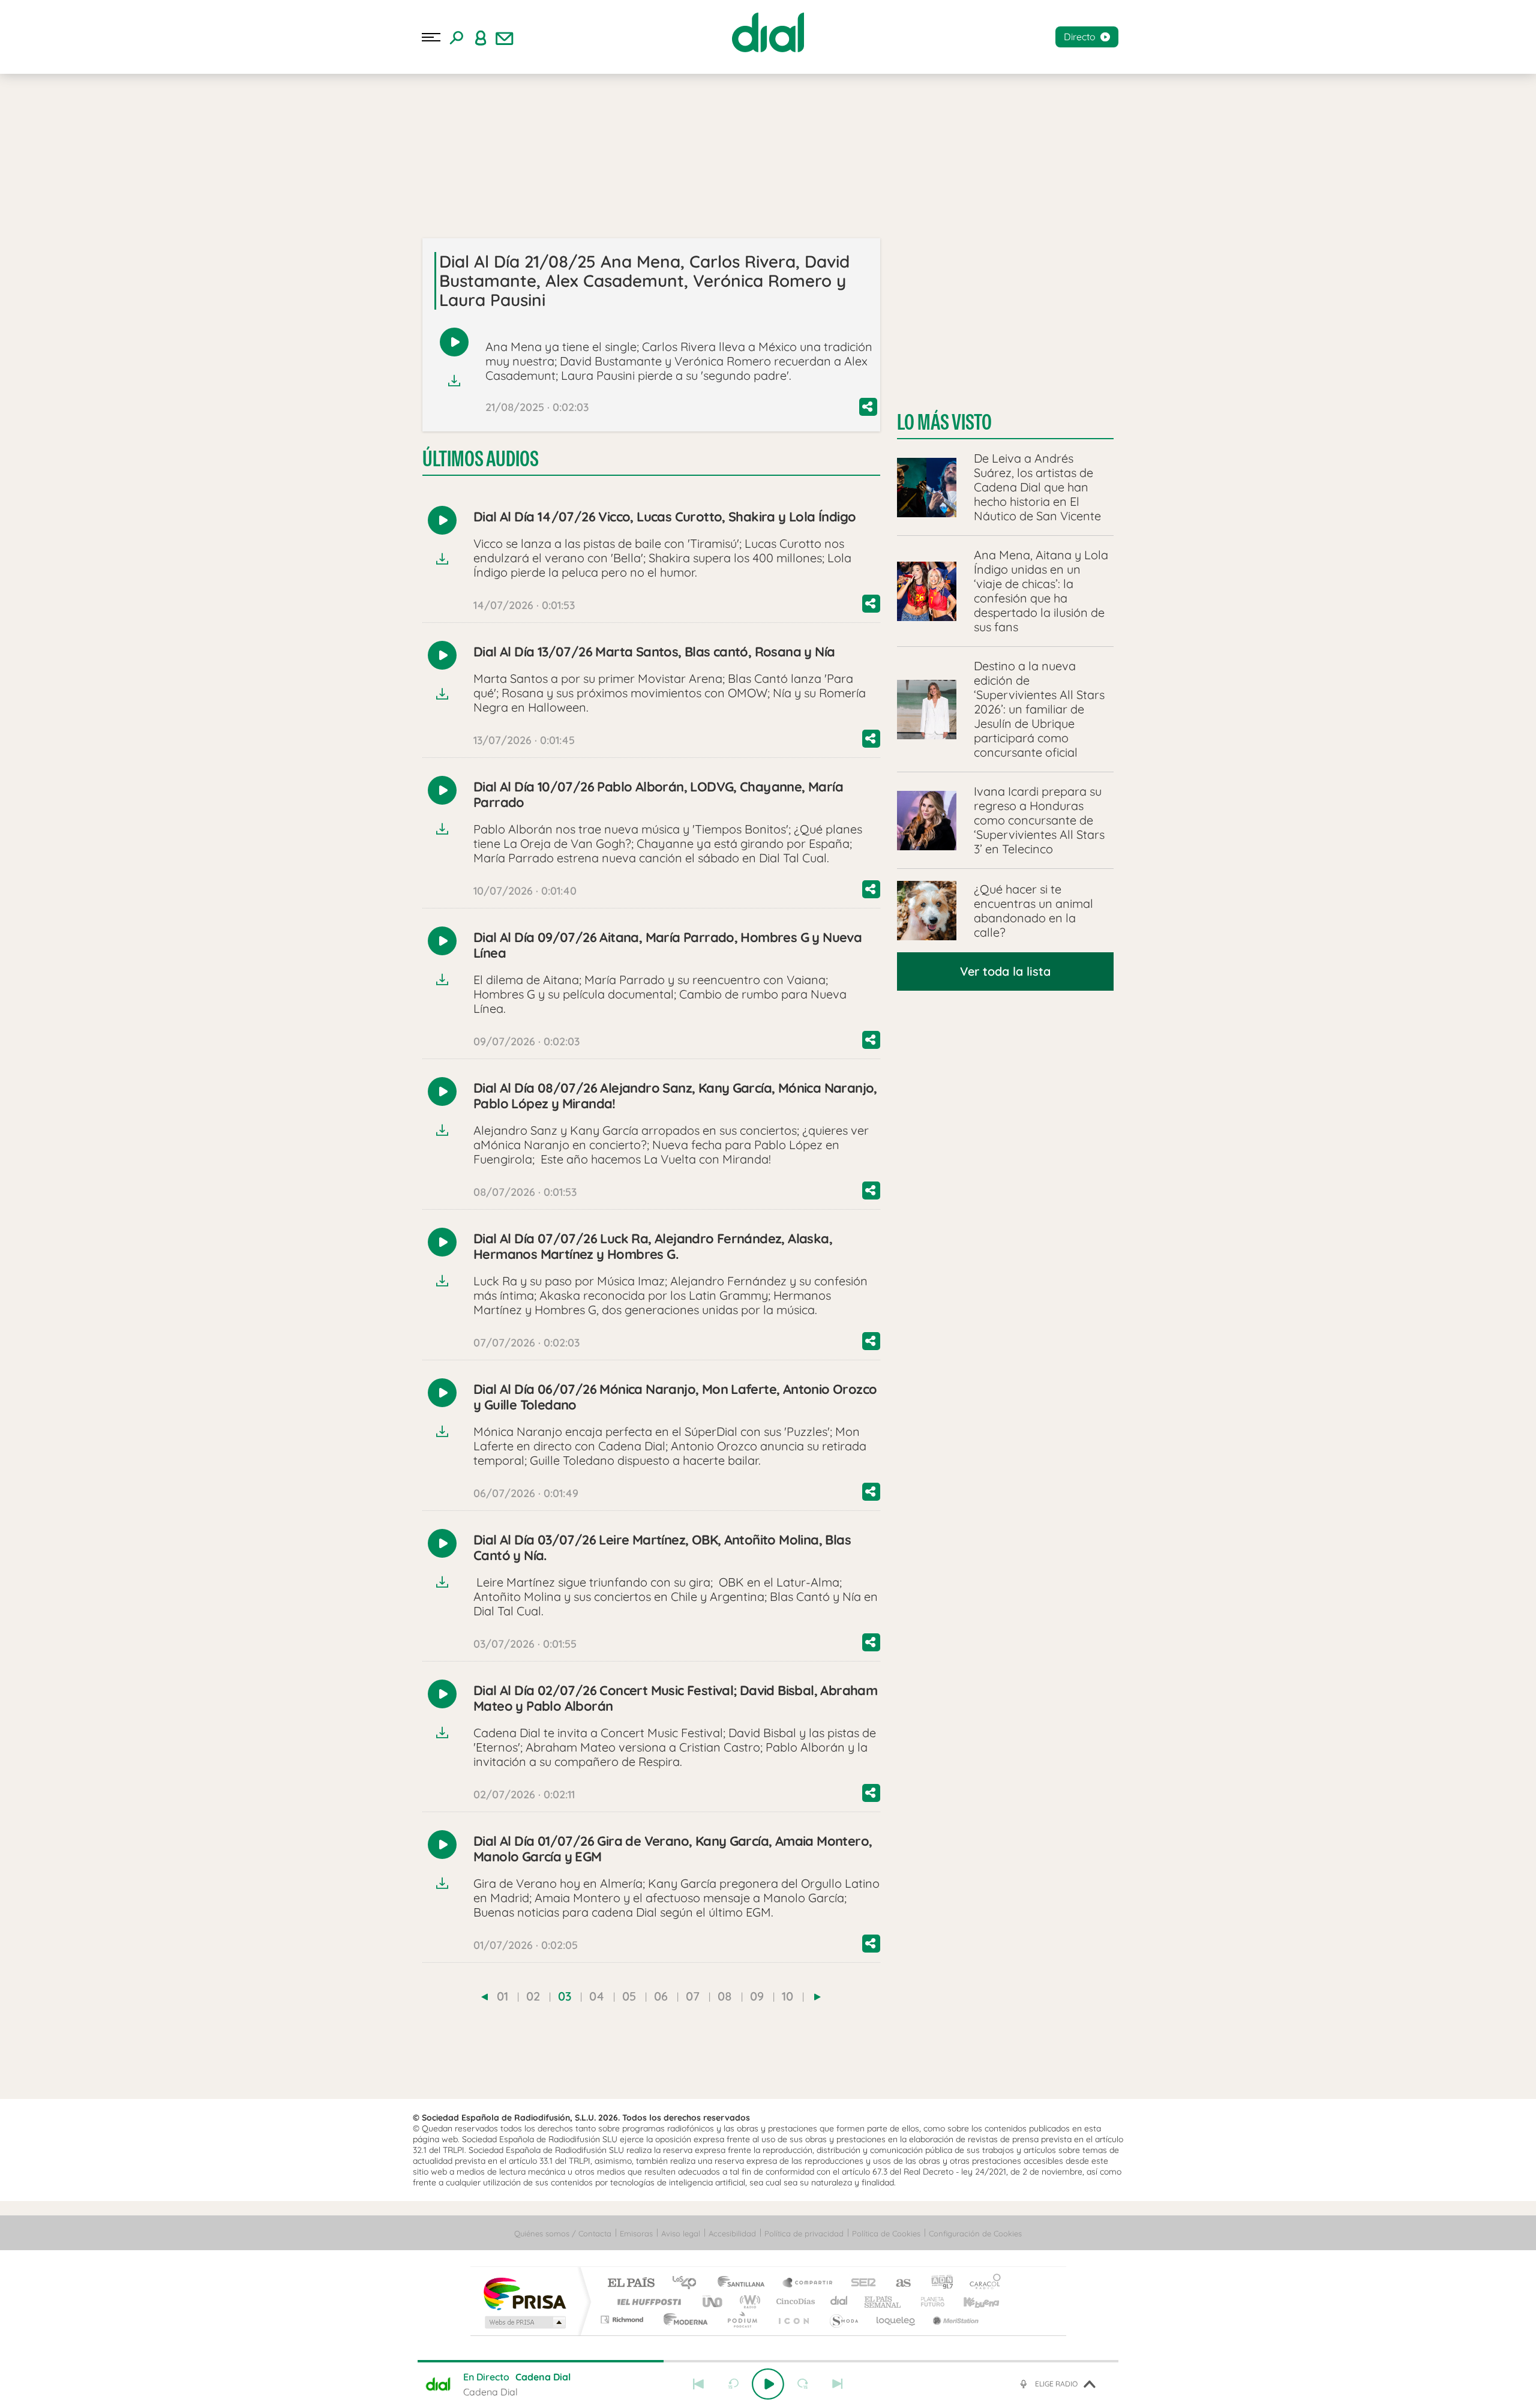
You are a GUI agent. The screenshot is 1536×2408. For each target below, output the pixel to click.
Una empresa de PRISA (524, 2293)
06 (661, 1996)
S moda (843, 2319)
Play (768, 2384)
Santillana (745, 2283)
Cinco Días (794, 2301)
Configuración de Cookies (975, 2233)
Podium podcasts (742, 2319)
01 (502, 1996)
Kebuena (971, 2301)
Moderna (682, 2319)
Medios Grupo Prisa (524, 2322)
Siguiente (838, 2384)
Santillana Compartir (808, 2283)
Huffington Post (647, 2301)
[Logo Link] (768, 32)
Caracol (982, 2283)
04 (597, 1996)
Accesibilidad (732, 2233)
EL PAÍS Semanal (883, 2301)
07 (693, 1996)
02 (533, 1996)
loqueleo (896, 2319)
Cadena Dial (839, 2301)
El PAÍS (631, 2283)
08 (725, 1996)
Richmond (623, 2319)
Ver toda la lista (1005, 971)
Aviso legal (681, 2233)
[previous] (484, 1997)
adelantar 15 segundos (803, 2384)
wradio (748, 2301)
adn (937, 2283)
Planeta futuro (928, 2301)
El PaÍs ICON (793, 2319)
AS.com (898, 2283)
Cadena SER (860, 2283)
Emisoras (636, 2233)
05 (629, 1996)
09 (757, 1996)
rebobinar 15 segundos (733, 2384)
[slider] (768, 2361)
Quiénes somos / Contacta (563, 2233)
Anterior (698, 2384)
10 (787, 1996)
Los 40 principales (688, 2283)
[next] (817, 1997)
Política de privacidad (804, 2233)
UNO (713, 2301)
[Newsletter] (505, 37)
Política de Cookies (886, 2233)
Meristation (954, 2319)
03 (565, 1996)
